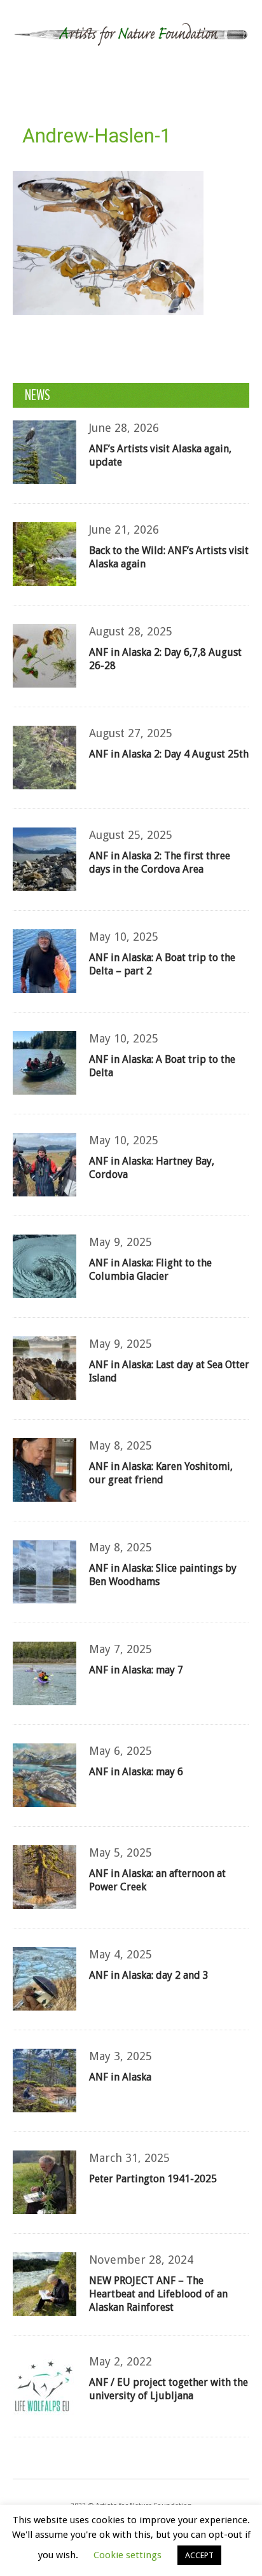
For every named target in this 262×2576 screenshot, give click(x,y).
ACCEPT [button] (199, 2555)
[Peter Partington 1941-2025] (45, 2182)
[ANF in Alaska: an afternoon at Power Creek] (45, 1877)
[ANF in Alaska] (45, 2081)
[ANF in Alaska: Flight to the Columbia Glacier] (45, 1266)
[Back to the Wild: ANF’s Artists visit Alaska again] (45, 554)
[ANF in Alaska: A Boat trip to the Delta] (45, 1063)
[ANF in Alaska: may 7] (45, 1673)
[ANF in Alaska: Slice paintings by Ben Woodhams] (45, 1572)
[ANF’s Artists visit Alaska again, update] (45, 452)
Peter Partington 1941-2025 (153, 2179)
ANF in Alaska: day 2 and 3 (149, 1975)
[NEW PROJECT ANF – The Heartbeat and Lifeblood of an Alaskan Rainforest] (45, 2284)
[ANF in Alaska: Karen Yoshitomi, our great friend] (45, 1470)
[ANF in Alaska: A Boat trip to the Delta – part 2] (45, 961)
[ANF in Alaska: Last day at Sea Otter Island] (45, 1368)
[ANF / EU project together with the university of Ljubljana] (45, 2386)
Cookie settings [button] (128, 2555)
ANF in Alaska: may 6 (136, 1772)
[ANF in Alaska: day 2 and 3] (45, 1979)
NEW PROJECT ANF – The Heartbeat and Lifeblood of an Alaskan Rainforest (158, 2294)
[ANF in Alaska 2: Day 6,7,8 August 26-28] (45, 656)
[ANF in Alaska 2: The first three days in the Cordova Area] (45, 859)
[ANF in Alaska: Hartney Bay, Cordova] (45, 1165)
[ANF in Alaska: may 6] (45, 1775)
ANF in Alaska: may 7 (136, 1670)
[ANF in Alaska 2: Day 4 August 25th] (45, 758)
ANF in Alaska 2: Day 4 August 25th (169, 754)
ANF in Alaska (120, 2077)
